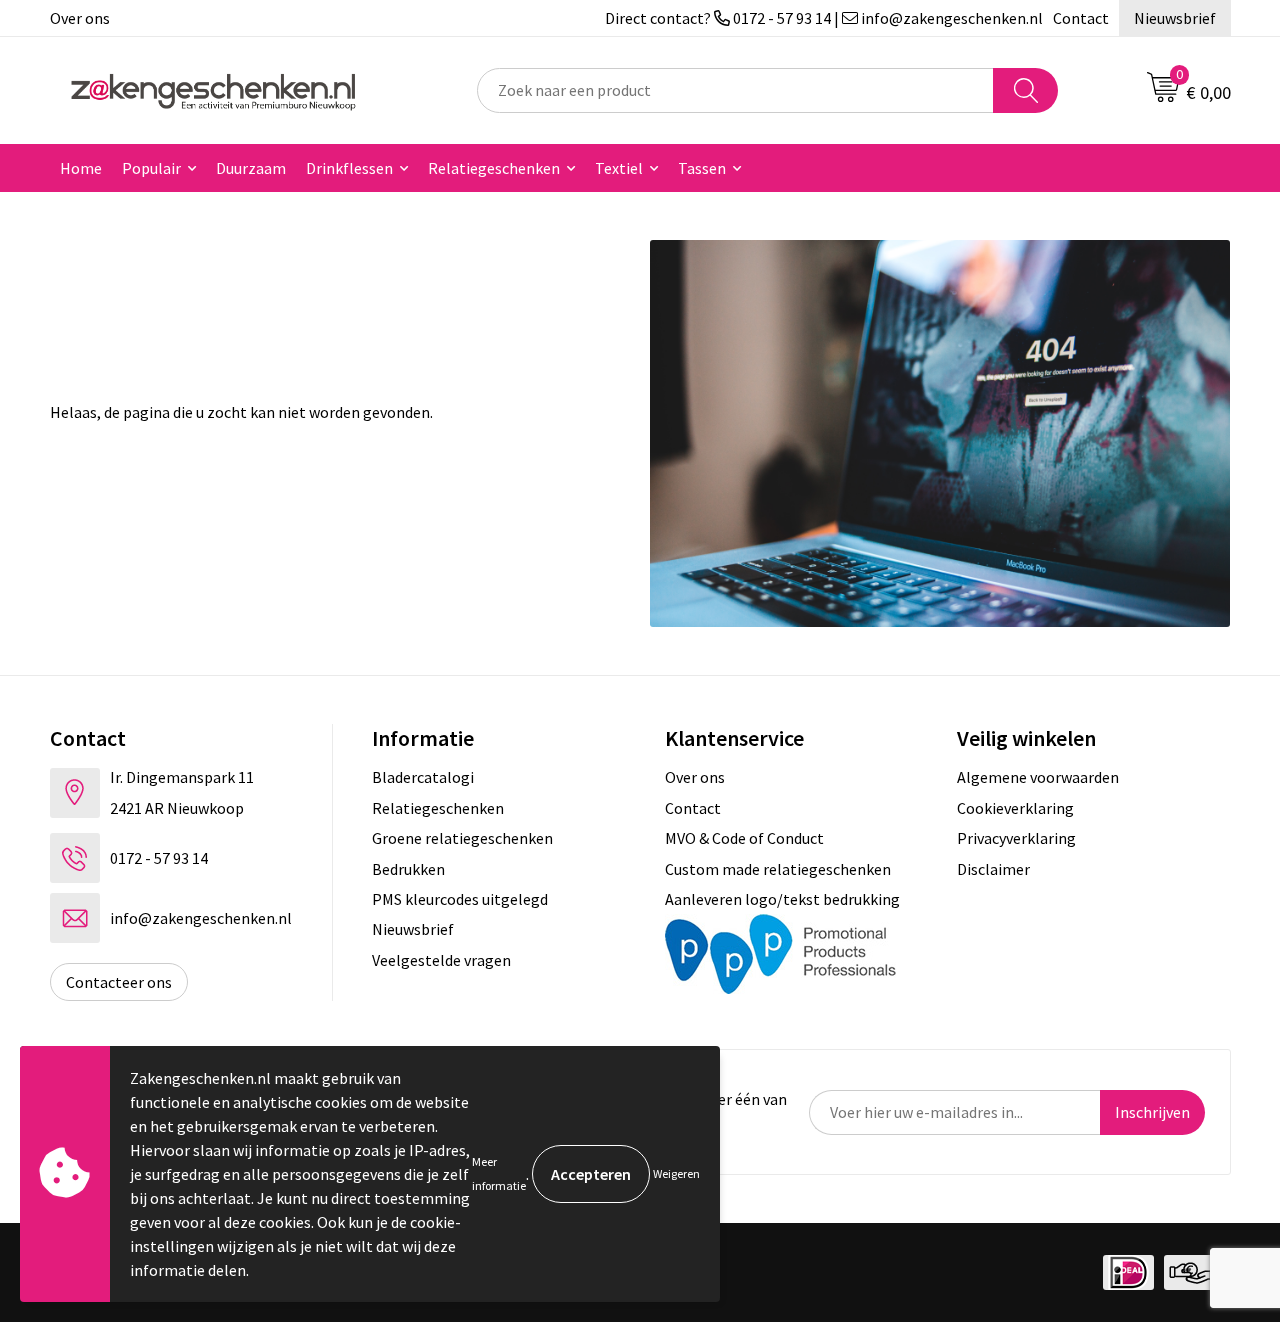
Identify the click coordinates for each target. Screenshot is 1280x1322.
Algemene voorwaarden (1038, 777)
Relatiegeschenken (494, 168)
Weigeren (676, 1173)
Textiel (619, 168)
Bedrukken (408, 869)
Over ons (80, 18)
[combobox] (735, 90)
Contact (1081, 18)
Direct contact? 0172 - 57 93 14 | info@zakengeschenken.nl (824, 18)
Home (81, 168)
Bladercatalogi (423, 777)
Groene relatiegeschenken (462, 838)
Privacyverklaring (1016, 838)
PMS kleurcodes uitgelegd (460, 899)
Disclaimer (993, 869)
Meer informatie (499, 1173)
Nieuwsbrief (1175, 18)
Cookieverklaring (1015, 808)
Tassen (702, 168)
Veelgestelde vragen (441, 960)
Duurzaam (251, 168)
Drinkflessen (349, 168)
